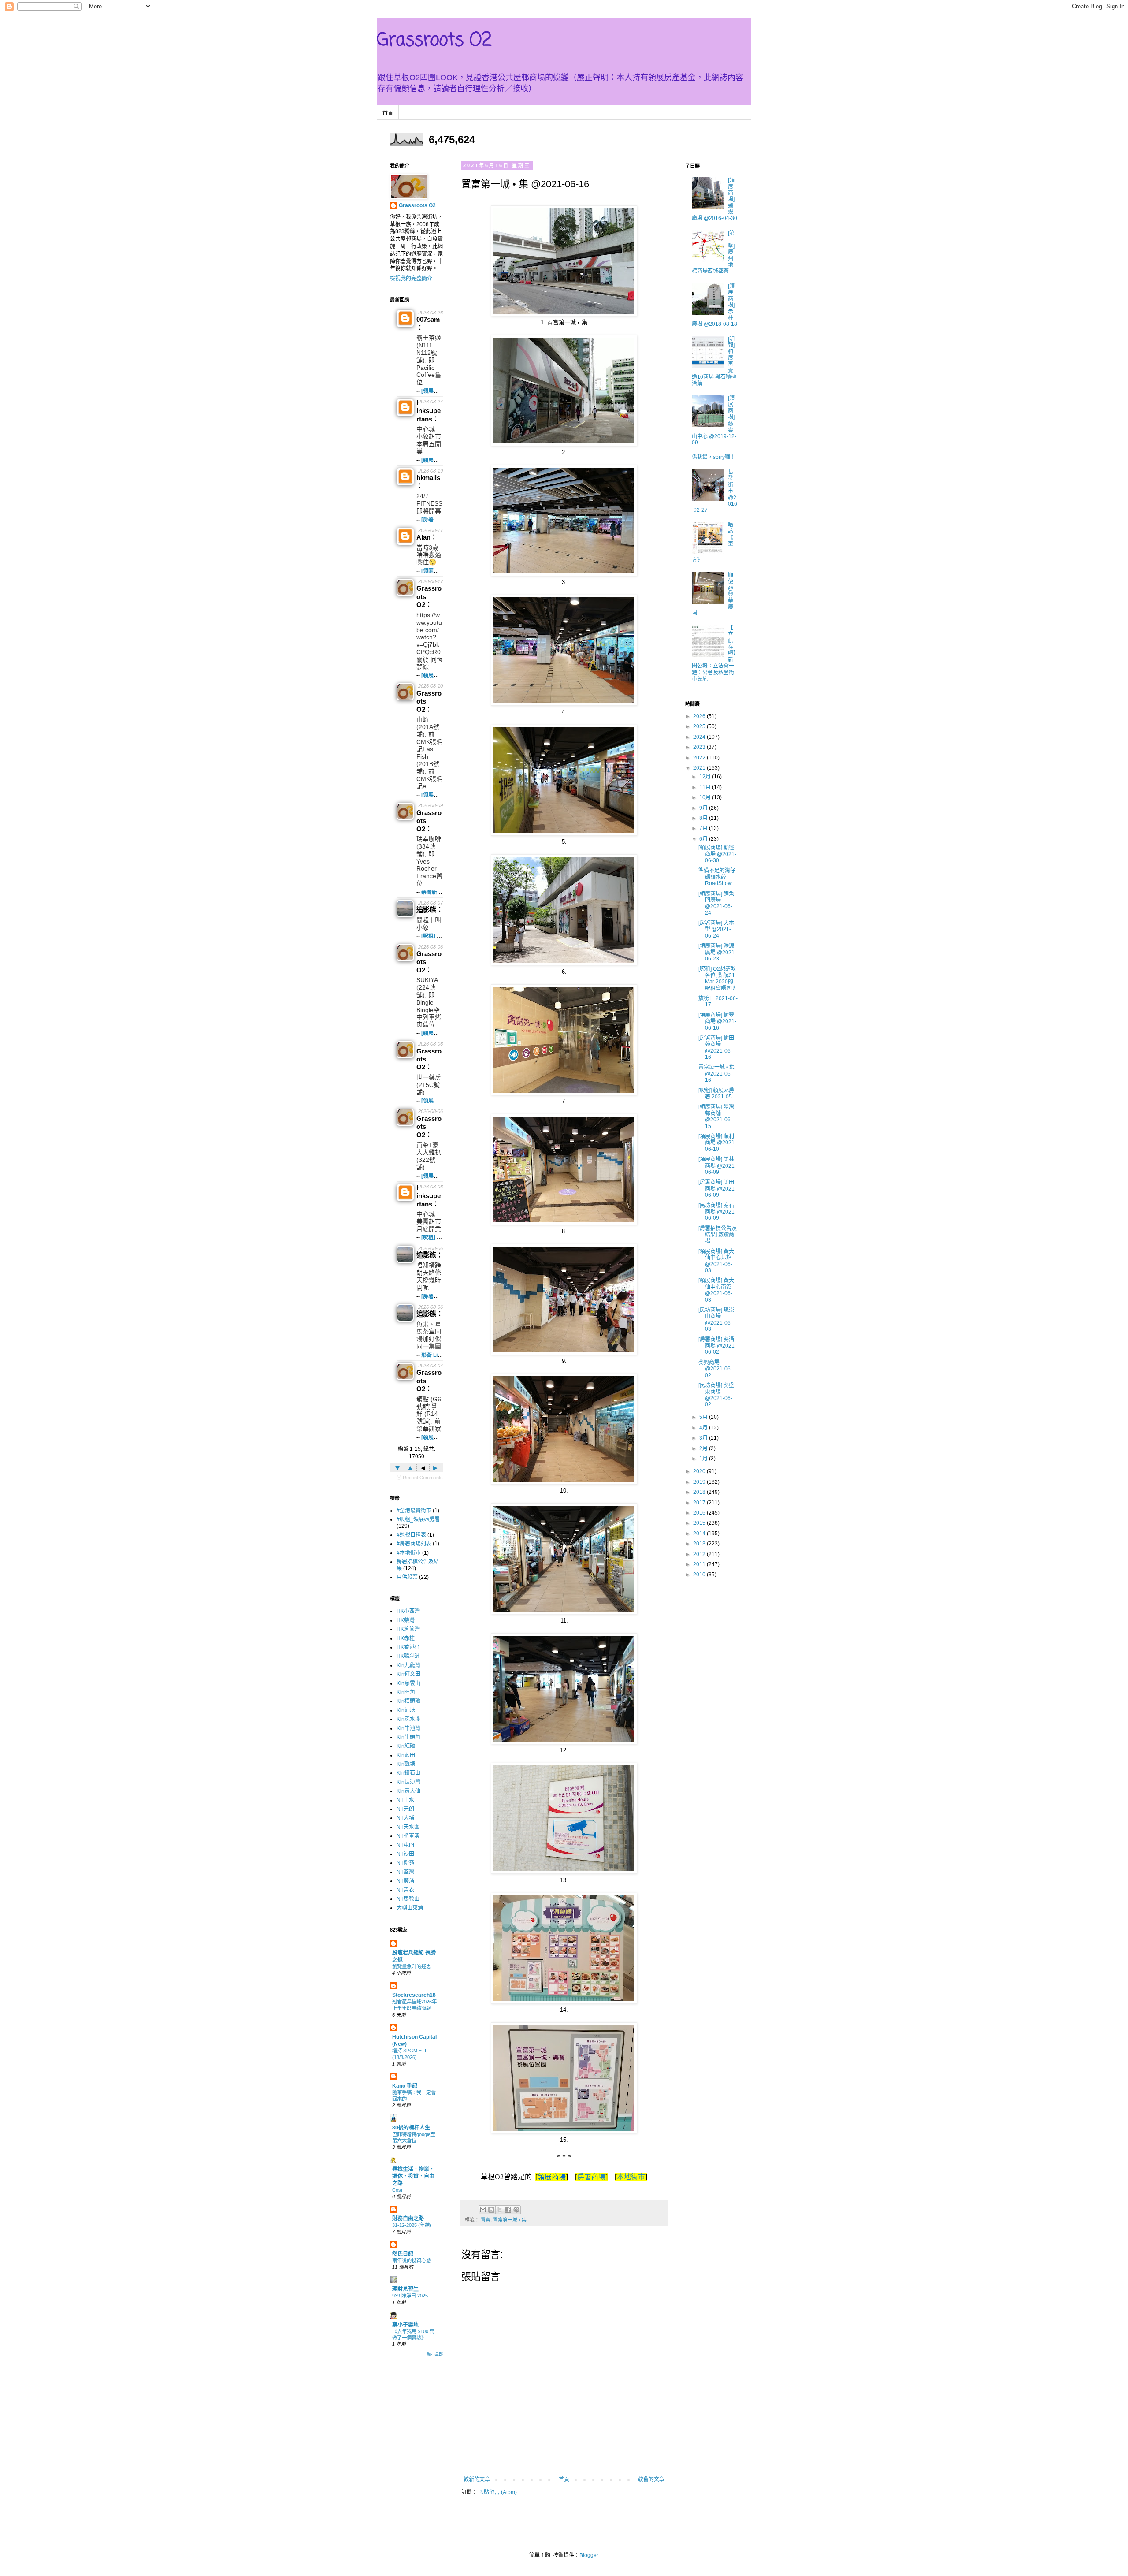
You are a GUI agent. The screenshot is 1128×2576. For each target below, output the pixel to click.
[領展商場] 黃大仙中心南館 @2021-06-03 (716, 1290)
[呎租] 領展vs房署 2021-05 (716, 1094)
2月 (704, 1448)
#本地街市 (409, 1553)
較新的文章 (477, 2479)
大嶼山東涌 (410, 1908)
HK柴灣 (406, 1620)
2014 (700, 1534)
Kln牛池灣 (408, 1728)
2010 (700, 1575)
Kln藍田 (406, 1755)
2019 (700, 1482)
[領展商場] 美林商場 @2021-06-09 (717, 1166)
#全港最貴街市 (414, 1511)
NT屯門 (405, 1845)
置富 (486, 2220)
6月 (704, 839)
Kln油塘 (406, 1710)
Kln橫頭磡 (408, 1701)
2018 (700, 1492)
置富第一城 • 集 (510, 2220)
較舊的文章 (651, 2479)
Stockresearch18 (414, 1995)
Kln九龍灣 (408, 1665)
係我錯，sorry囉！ (714, 457)
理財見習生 (405, 2289)
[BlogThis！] (491, 2210)
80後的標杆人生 (411, 2128)
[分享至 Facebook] (508, 2210)
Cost (397, 2190)
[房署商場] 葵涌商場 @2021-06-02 (717, 1346)
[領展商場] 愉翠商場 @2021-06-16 (717, 1022)
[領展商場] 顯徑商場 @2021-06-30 (717, 854)
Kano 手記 (405, 2086)
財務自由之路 (408, 2219)
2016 (700, 1513)
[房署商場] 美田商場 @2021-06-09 (717, 1189)
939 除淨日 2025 (410, 2296)
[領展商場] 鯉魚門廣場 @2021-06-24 (716, 903)
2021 (700, 768)
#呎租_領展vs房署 (418, 1519)
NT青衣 (405, 1890)
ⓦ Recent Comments (420, 1478)
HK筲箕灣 (408, 1629)
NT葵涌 (405, 1881)
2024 (700, 737)
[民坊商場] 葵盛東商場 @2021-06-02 (716, 1395)
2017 (700, 1503)
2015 (700, 1523)
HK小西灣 (408, 1611)
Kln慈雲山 (408, 1683)
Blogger (589, 2555)
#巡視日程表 (411, 1535)
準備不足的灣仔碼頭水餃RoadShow (717, 877)
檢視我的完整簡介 (411, 279)
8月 (704, 818)
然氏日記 (403, 2254)
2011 (700, 1564)
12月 (706, 777)
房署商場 (591, 2177)
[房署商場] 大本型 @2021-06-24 (716, 929)
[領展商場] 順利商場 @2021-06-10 (717, 1143)
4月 (704, 1428)
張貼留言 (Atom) (498, 2492)
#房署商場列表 (414, 1544)
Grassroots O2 (434, 41)
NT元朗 (405, 1809)
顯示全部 (435, 2354)
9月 (704, 808)
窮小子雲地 (405, 2325)
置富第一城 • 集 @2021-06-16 (716, 1074)
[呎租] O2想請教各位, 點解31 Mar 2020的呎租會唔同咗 (718, 978)
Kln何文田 (408, 1674)
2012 (700, 1554)
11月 (706, 787)
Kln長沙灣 (408, 1782)
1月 (704, 1459)
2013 (700, 1544)
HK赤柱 (406, 1638)
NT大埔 (405, 1818)
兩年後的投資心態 (412, 2260)
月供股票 (407, 1577)
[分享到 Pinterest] (516, 2210)
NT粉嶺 (405, 1863)
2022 (700, 758)
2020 (700, 1471)
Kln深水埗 (408, 1719)
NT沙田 (405, 1854)
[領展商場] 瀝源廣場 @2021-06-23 (717, 952)
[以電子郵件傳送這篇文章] (483, 2210)
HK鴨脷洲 (408, 1656)
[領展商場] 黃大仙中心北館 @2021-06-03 (716, 1261)
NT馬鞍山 (408, 1899)
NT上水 (405, 1800)
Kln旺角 (406, 1692)
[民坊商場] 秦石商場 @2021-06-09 (717, 1212)
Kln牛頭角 (408, 1737)
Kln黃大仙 (408, 1791)
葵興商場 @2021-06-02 (715, 1369)
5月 (704, 1417)
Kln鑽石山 (408, 1773)
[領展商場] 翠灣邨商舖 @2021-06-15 (716, 1116)
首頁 (388, 113)
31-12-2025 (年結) (412, 2225)
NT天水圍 (408, 1827)
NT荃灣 (405, 1872)
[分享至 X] (500, 2210)
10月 (706, 797)
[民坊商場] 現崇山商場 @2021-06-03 (716, 1320)
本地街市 (631, 2177)
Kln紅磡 (406, 1746)
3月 (704, 1438)
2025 (700, 726)
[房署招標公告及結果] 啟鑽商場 (718, 1235)
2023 (700, 747)
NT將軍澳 (408, 1836)
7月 (704, 828)
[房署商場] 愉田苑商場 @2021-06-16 (716, 1048)
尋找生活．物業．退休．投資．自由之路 (413, 2176)
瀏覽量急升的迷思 (412, 1966)
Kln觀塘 (406, 1764)
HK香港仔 (408, 1647)
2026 (700, 716)
